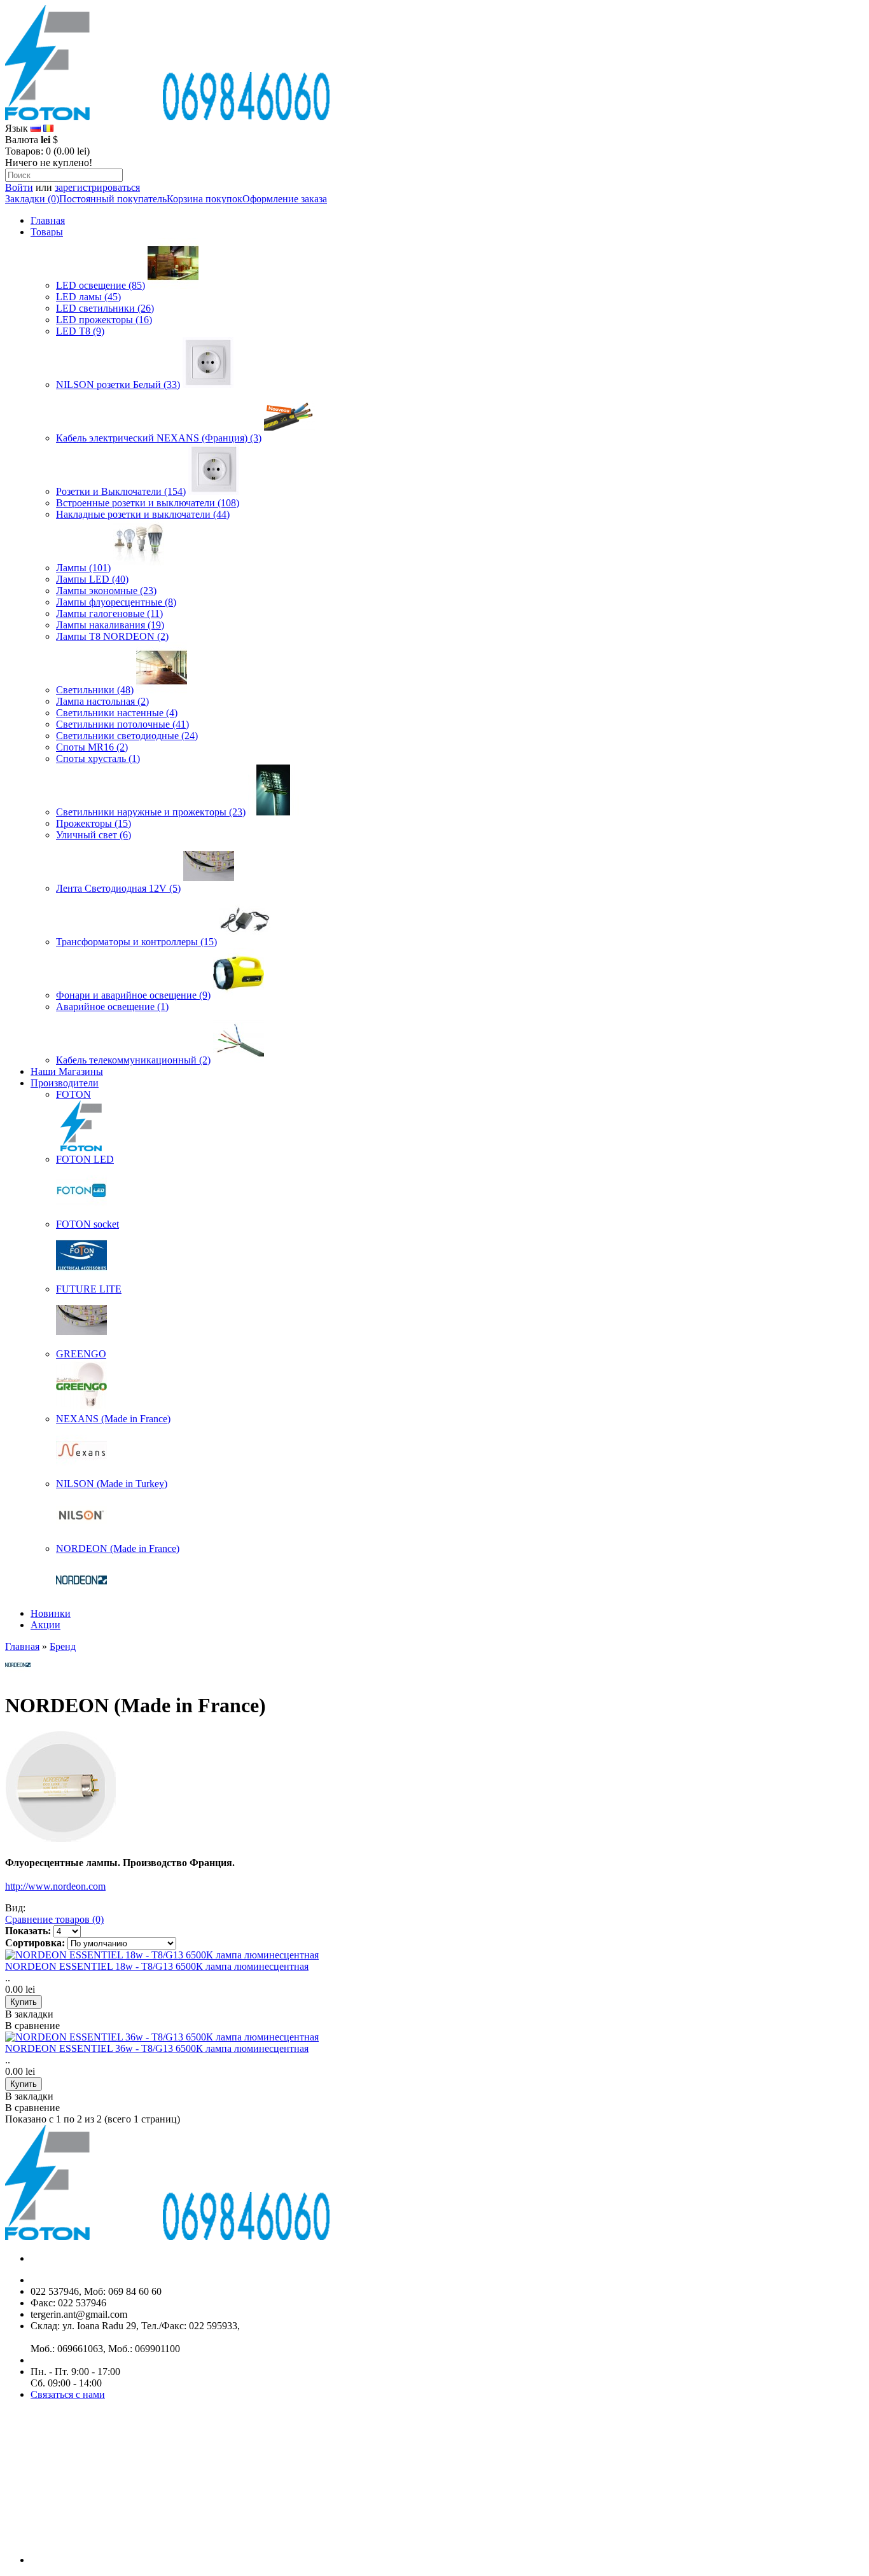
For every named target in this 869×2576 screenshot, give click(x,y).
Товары (47, 232)
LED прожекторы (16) (104, 320)
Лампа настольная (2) (102, 701)
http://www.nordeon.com (55, 1886)
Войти (19, 187)
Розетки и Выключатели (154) (121, 491)
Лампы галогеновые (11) (109, 613)
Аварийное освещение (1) (112, 1007)
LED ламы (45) (88, 297)
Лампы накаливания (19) (110, 625)
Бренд (63, 1646)
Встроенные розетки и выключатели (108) (148, 503)
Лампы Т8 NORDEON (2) (112, 636)
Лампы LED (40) (92, 579)
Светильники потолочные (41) (122, 724)
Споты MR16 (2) (92, 747)
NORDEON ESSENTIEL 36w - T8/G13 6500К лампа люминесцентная (157, 2048)
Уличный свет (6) (94, 835)
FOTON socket (87, 1224)
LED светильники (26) (105, 308)
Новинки (51, 1613)
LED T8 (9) (80, 331)
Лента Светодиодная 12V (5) (118, 888)
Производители (65, 1083)
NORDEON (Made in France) (118, 1548)
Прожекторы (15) (94, 823)
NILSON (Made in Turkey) (112, 1484)
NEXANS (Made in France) (113, 1419)
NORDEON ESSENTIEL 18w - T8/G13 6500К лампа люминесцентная (157, 1966)
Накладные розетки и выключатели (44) (143, 514)
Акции (45, 1625)
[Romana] (48, 128)
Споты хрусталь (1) (98, 758)
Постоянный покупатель (113, 199)
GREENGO (81, 1354)
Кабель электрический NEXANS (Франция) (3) (159, 438)
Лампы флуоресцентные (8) (116, 602)
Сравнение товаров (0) (54, 1919)
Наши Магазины (67, 1071)
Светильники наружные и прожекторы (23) (151, 812)
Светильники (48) (95, 690)
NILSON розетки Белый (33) (118, 384)
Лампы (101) (83, 568)
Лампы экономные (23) (106, 591)
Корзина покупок (205, 199)
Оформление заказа (285, 199)
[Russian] (36, 128)
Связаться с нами (68, 2394)
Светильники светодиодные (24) (127, 736)
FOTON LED (85, 1159)
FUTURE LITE (89, 1289)
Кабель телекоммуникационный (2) (133, 1060)
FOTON (73, 1094)
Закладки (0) (32, 199)
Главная (48, 220)
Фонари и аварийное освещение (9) (133, 995)
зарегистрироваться (97, 187)
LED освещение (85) (101, 285)
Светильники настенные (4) (117, 713)
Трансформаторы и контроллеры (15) (136, 942)
